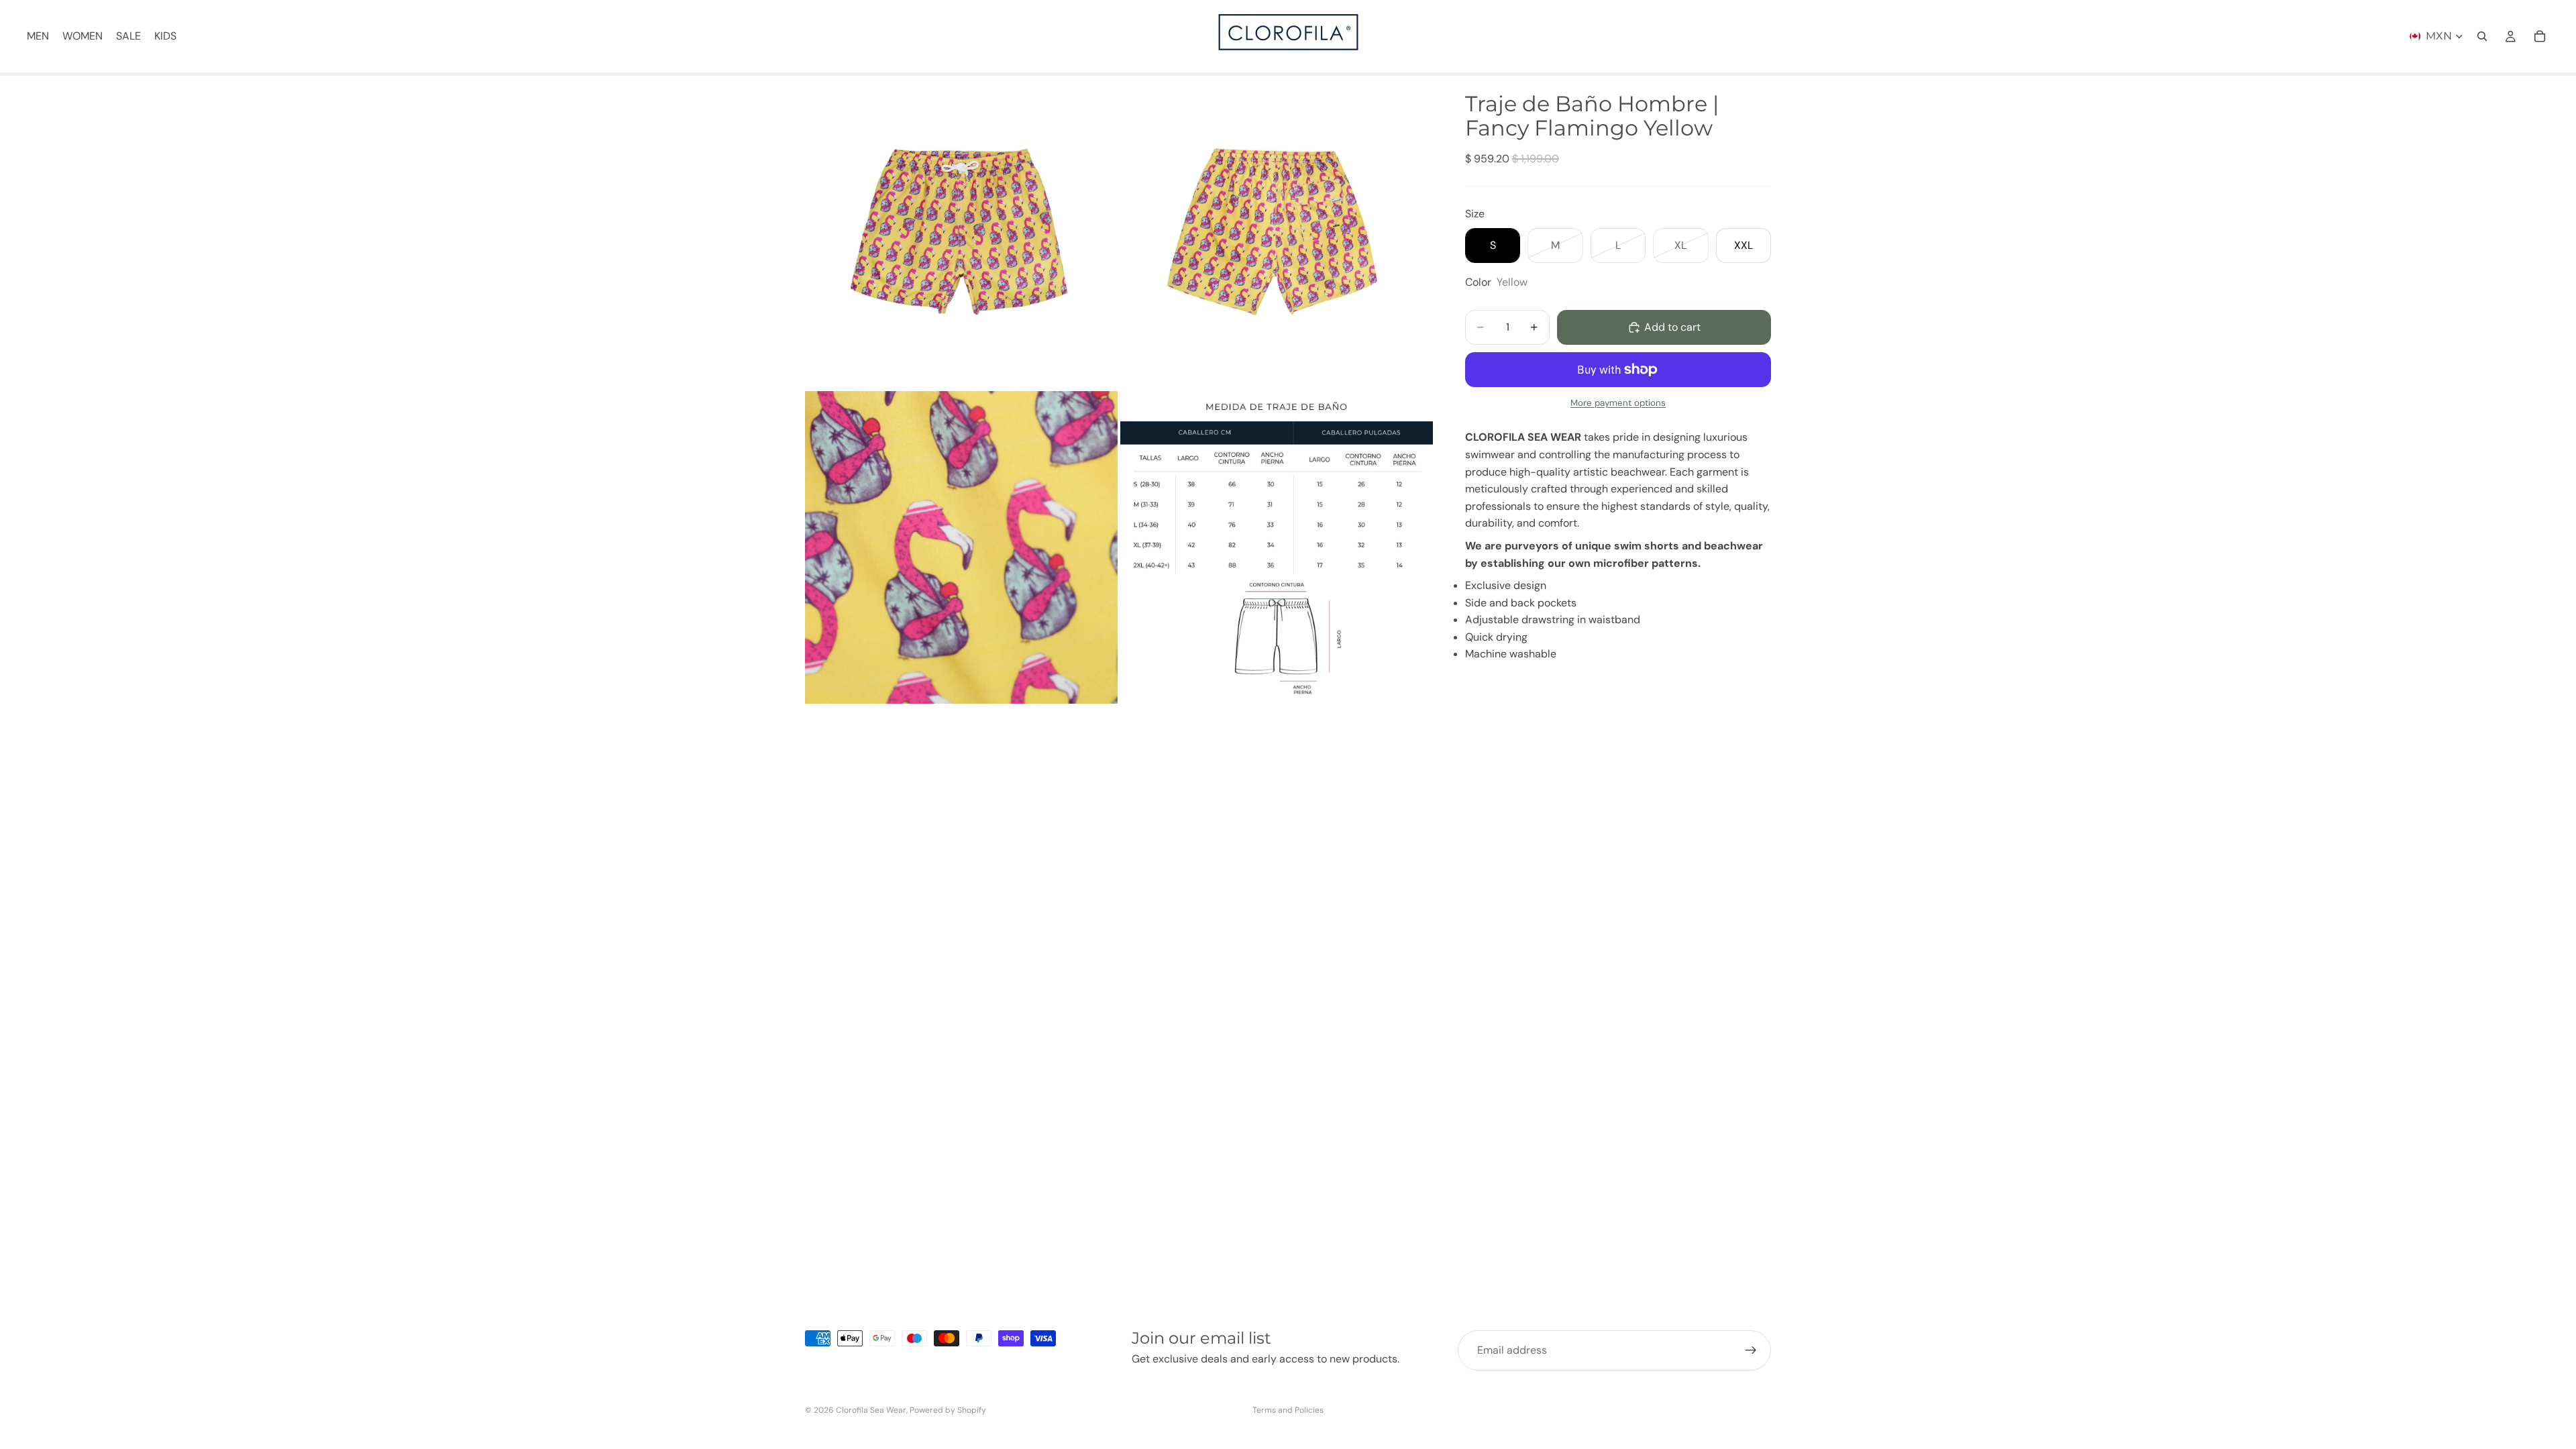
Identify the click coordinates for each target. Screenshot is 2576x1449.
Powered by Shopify (948, 1410)
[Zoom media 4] (1277, 547)
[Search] (2482, 36)
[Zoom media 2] (1277, 232)
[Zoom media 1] (961, 232)
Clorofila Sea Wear (871, 1410)
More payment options (1618, 403)
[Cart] (2540, 36)
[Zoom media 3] (961, 547)
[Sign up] (1751, 1350)
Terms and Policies (1288, 1410)
